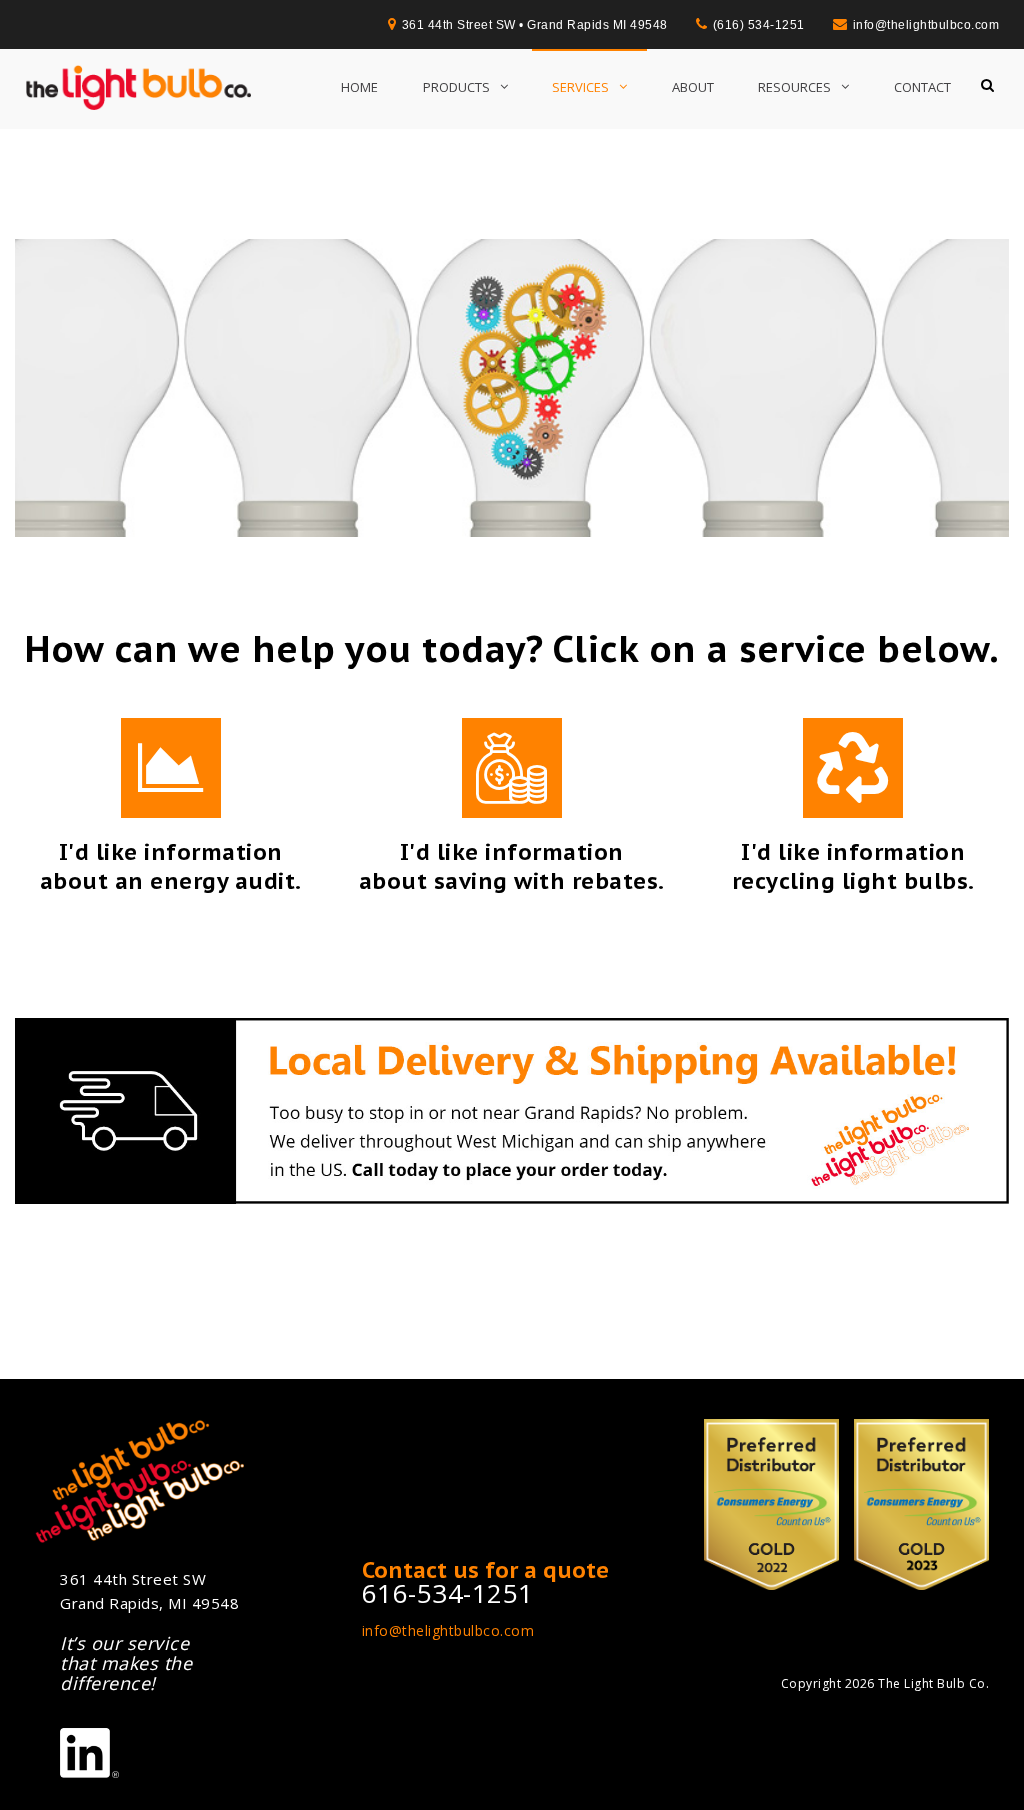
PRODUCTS (456, 87)
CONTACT (922, 87)
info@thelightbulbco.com (448, 1630)
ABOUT (693, 87)
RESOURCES (794, 87)
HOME (359, 87)
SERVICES (580, 87)
